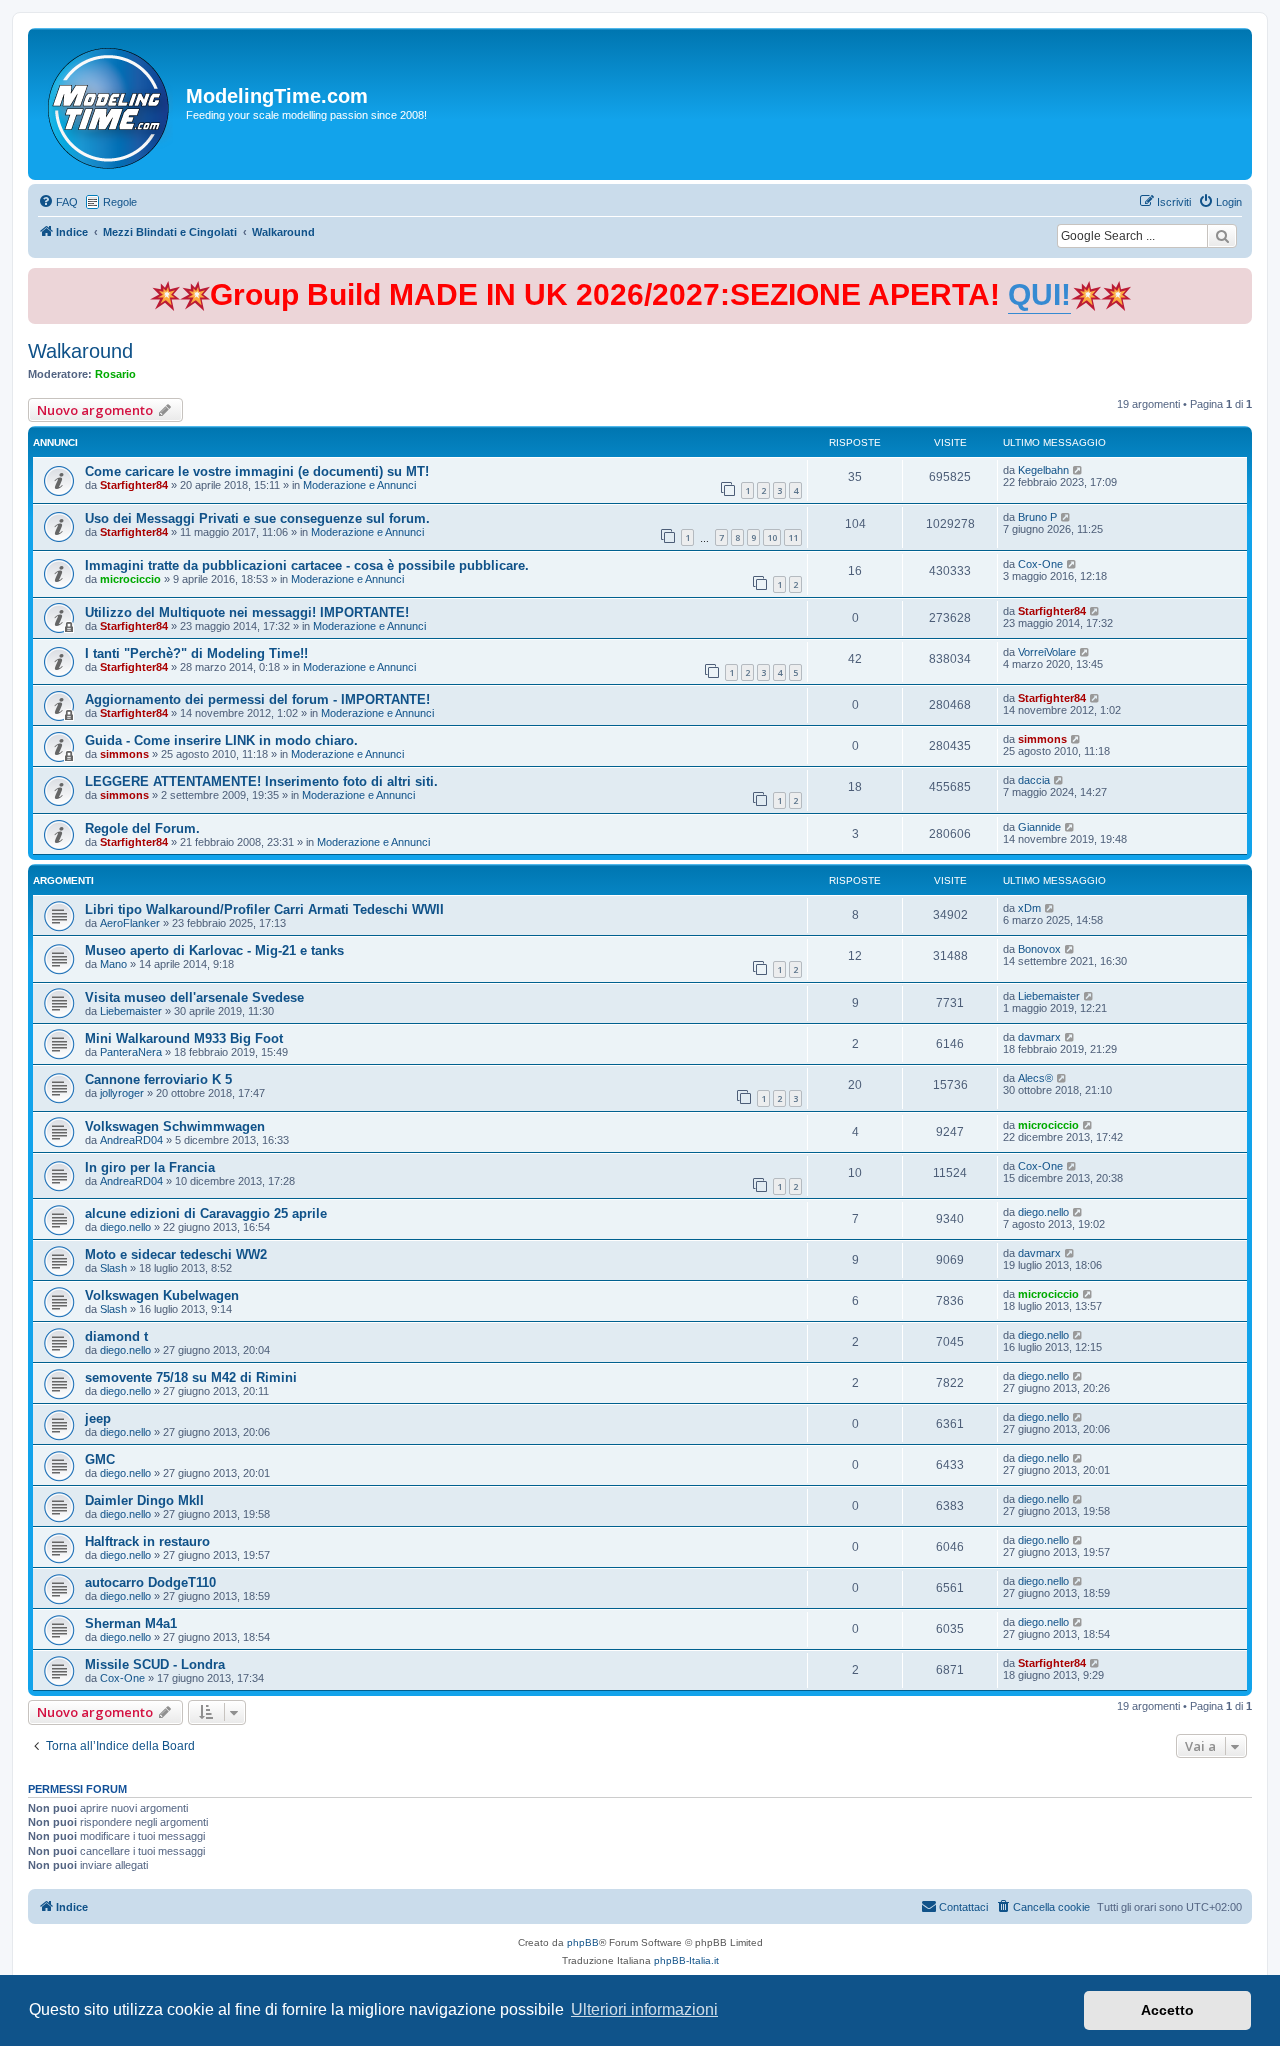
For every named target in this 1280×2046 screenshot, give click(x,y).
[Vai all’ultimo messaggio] (1078, 470)
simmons (124, 754)
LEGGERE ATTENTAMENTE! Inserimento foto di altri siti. (261, 781)
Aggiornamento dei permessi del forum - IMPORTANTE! (257, 699)
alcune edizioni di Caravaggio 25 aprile (206, 1213)
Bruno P (1037, 517)
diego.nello (125, 1227)
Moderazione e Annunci (359, 485)
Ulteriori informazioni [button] (644, 2009)
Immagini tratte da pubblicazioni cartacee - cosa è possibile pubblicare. (307, 565)
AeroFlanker (130, 923)
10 (772, 537)
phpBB (583, 1942)
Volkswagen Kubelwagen (162, 1295)
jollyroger (122, 1093)
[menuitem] (58, 202)
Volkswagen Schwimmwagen (175, 1126)
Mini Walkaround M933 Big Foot (184, 1038)
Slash (113, 1268)
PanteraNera (131, 1052)
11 (793, 537)
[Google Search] (1222, 236)
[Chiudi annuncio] (1239, 279)
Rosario (115, 374)
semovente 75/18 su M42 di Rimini (191, 1377)
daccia (1034, 780)
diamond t (116, 1336)
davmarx (1039, 1037)
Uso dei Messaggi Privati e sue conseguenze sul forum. (257, 518)
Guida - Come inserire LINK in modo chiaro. (221, 740)
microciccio (130, 579)
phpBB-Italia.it (686, 1960)
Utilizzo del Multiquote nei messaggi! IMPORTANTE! (247, 612)
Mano (113, 964)
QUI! (1039, 294)
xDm (1029, 908)
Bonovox (1039, 949)
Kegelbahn (1043, 470)
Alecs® (1035, 1078)
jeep (98, 1418)
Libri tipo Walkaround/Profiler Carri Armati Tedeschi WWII (264, 909)
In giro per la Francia (150, 1167)
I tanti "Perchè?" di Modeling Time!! (196, 653)
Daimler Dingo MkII (144, 1500)
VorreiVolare (1047, 652)
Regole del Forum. (142, 828)
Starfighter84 (134, 485)
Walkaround (80, 351)
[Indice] (109, 104)
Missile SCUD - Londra (155, 1664)
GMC (100, 1459)
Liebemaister (131, 1011)
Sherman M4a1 (131, 1623)
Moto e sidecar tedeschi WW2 (176, 1254)
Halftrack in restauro (147, 1541)
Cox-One (1040, 564)
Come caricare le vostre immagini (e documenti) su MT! (257, 471)
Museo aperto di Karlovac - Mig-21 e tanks (214, 950)
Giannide (1039, 827)
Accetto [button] (1167, 2010)
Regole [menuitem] (120, 202)
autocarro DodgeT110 (150, 1582)
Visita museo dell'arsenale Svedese (194, 997)
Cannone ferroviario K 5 (158, 1079)
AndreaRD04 (131, 1140)
